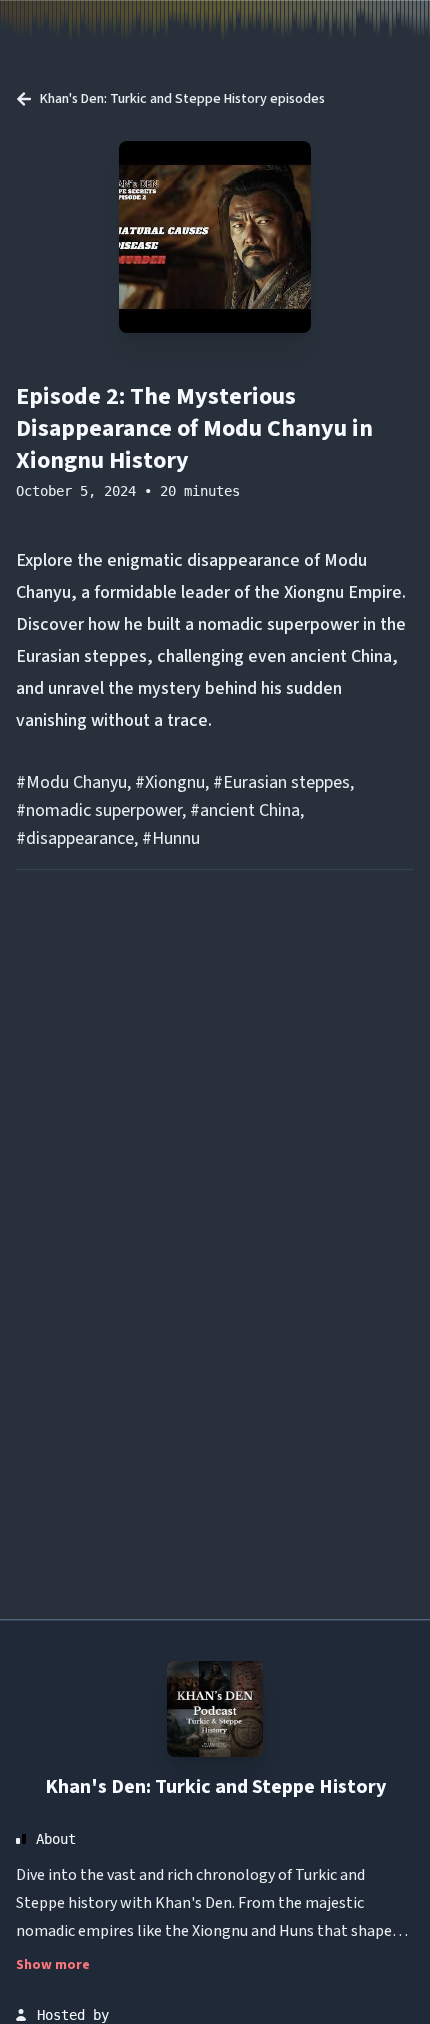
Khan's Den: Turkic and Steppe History (215, 1787)
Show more (53, 1965)
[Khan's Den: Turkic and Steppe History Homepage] (215, 1709)
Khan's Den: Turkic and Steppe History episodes (182, 99)
